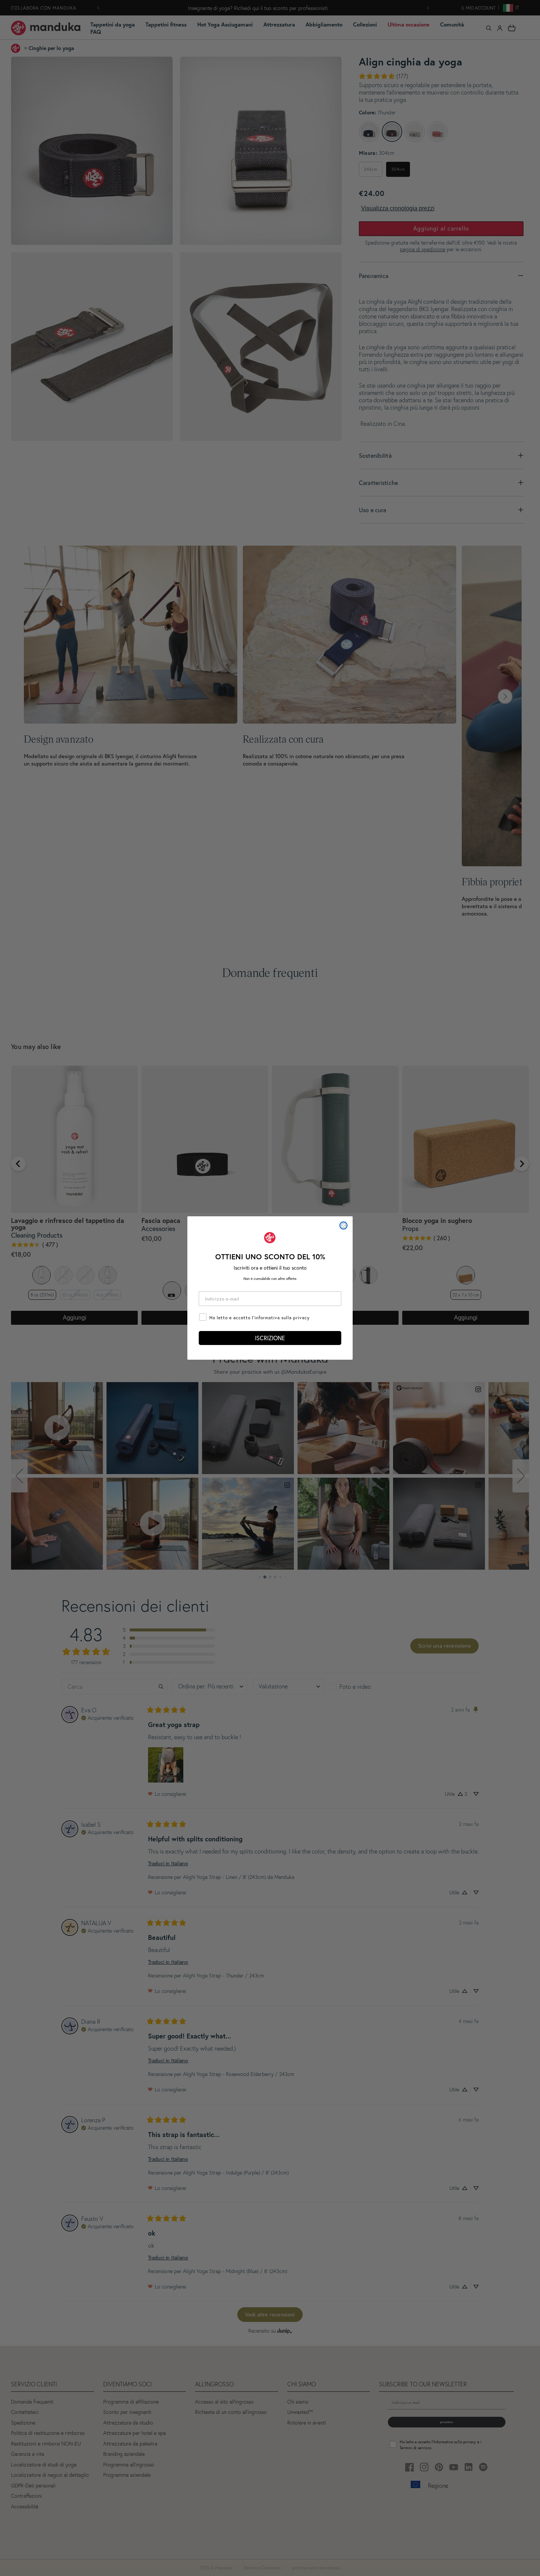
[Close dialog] (343, 1225)
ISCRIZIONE (270, 1338)
